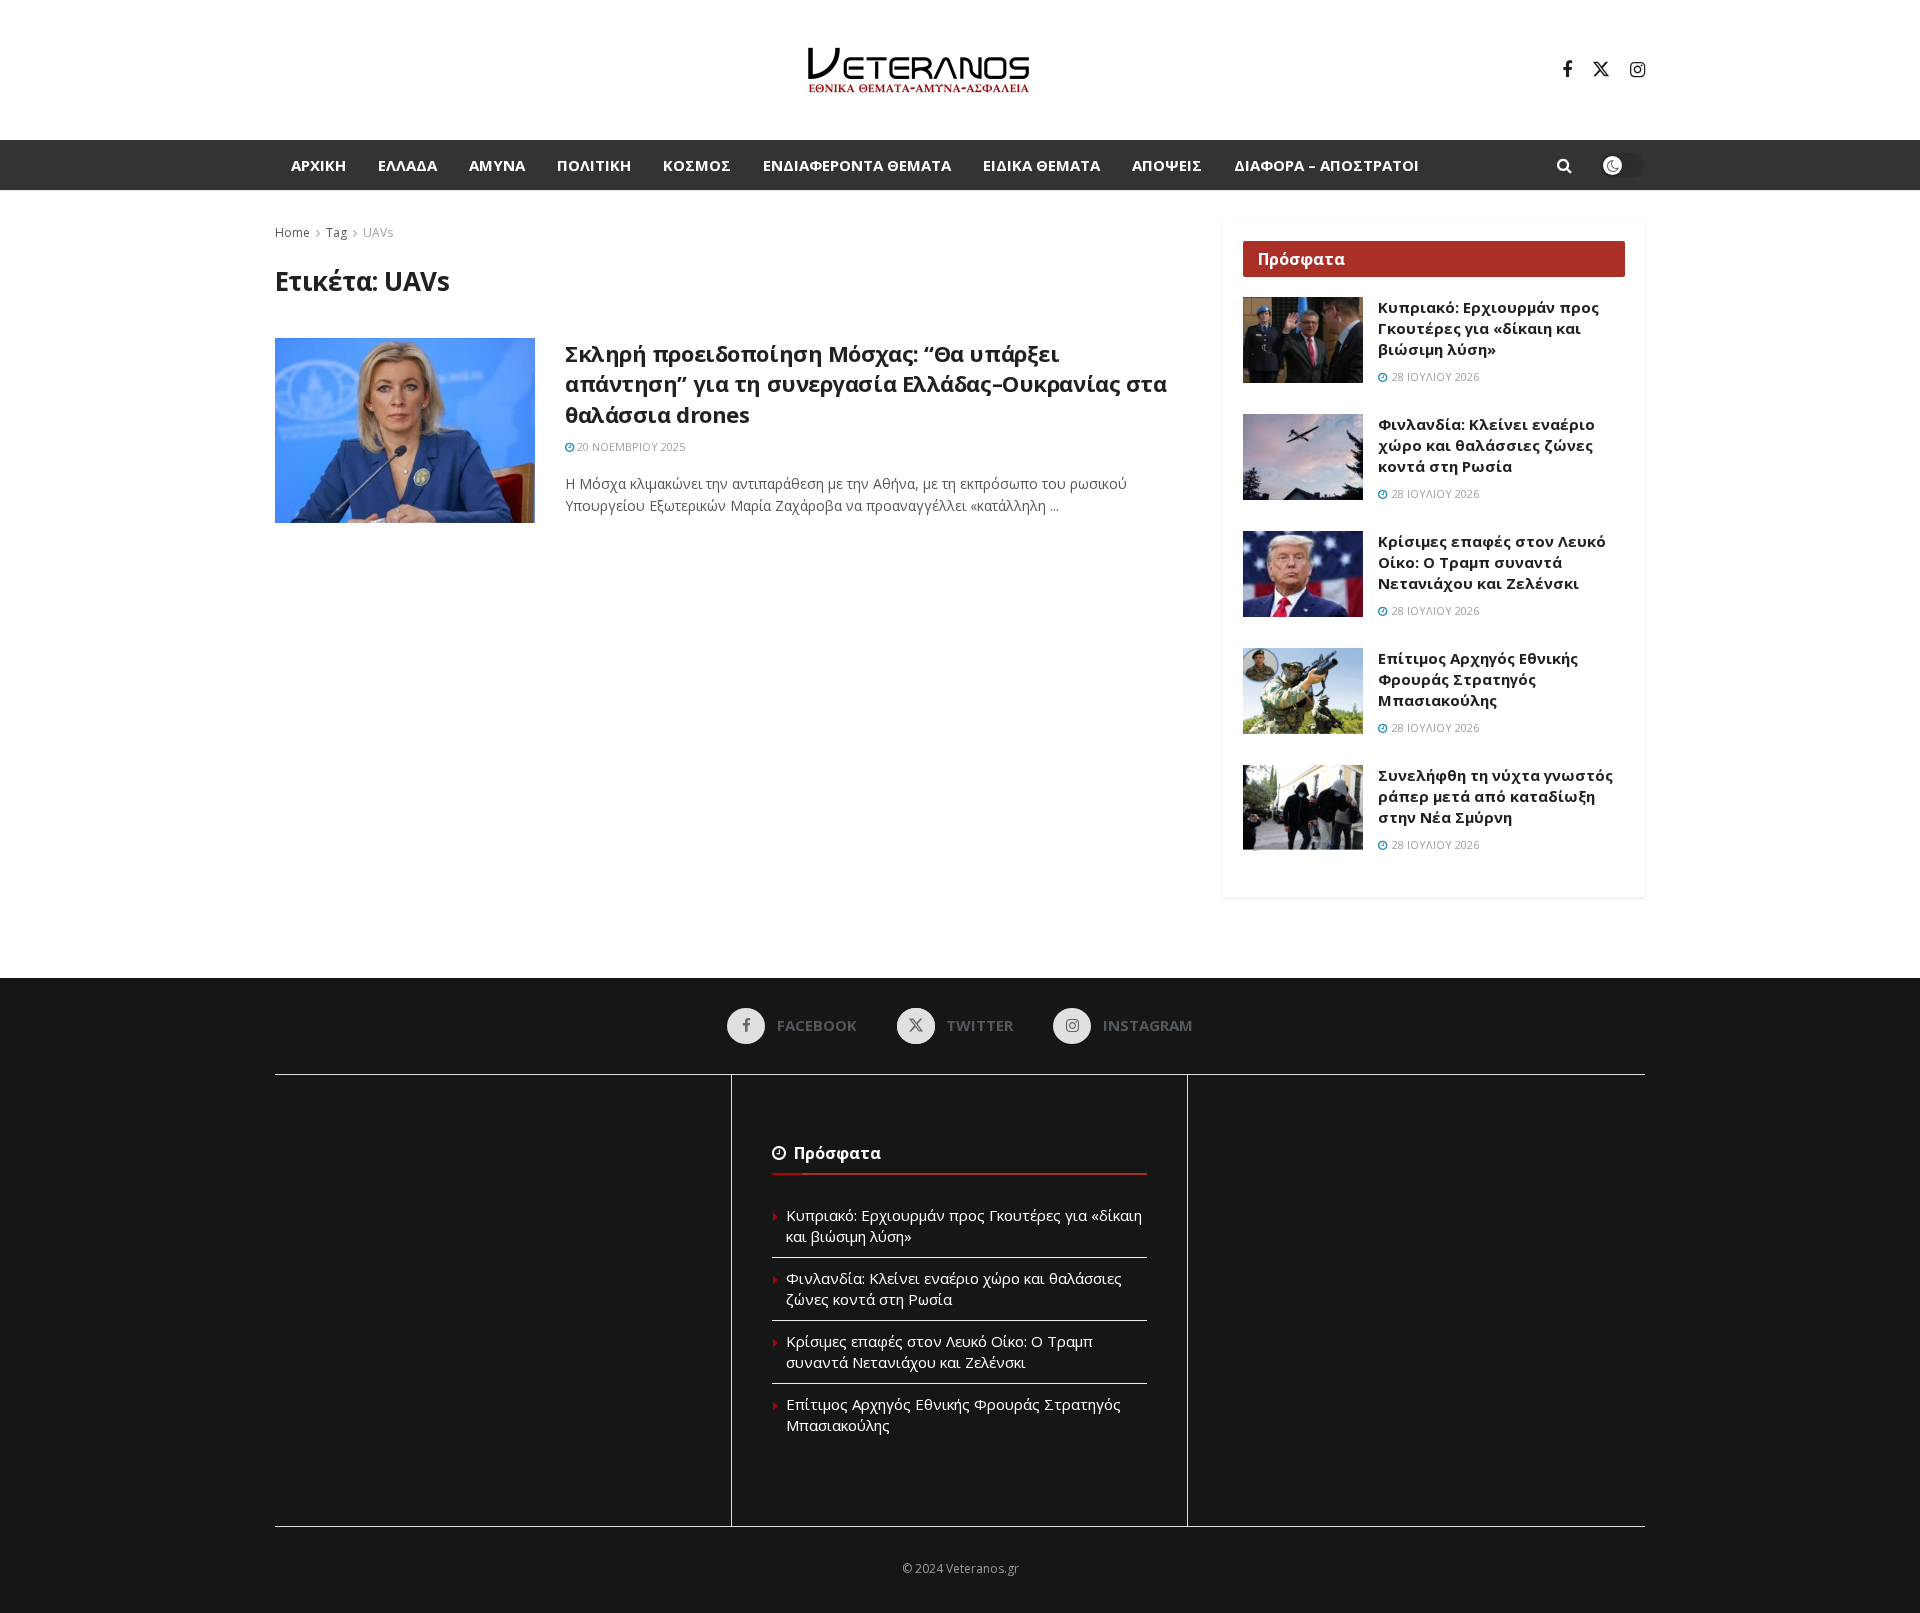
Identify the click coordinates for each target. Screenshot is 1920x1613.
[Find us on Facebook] (1567, 70)
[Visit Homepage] (918, 70)
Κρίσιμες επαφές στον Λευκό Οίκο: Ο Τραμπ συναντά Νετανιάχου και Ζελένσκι (1492, 562)
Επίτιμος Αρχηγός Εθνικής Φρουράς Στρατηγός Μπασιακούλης (1478, 679)
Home (292, 232)
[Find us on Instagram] (1637, 70)
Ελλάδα (407, 165)
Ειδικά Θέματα (1041, 165)
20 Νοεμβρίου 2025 (629, 446)
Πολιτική (594, 165)
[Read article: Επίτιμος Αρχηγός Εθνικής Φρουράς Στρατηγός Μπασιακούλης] (1303, 691)
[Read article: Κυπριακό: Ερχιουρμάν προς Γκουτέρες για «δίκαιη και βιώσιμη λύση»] (1303, 340)
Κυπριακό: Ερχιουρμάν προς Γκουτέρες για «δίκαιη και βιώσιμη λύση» (1488, 328)
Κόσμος (697, 165)
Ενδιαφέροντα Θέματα (857, 165)
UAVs (378, 232)
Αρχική (318, 165)
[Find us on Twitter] (1601, 70)
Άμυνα (497, 165)
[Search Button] (1564, 165)
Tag (336, 232)
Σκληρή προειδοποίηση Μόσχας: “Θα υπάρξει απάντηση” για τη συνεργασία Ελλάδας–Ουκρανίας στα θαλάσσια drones (865, 384)
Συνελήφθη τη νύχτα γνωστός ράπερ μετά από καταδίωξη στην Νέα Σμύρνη (1495, 796)
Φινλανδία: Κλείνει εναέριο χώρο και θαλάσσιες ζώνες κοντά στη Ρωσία (1486, 445)
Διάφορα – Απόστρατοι (1326, 165)
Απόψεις (1167, 165)
